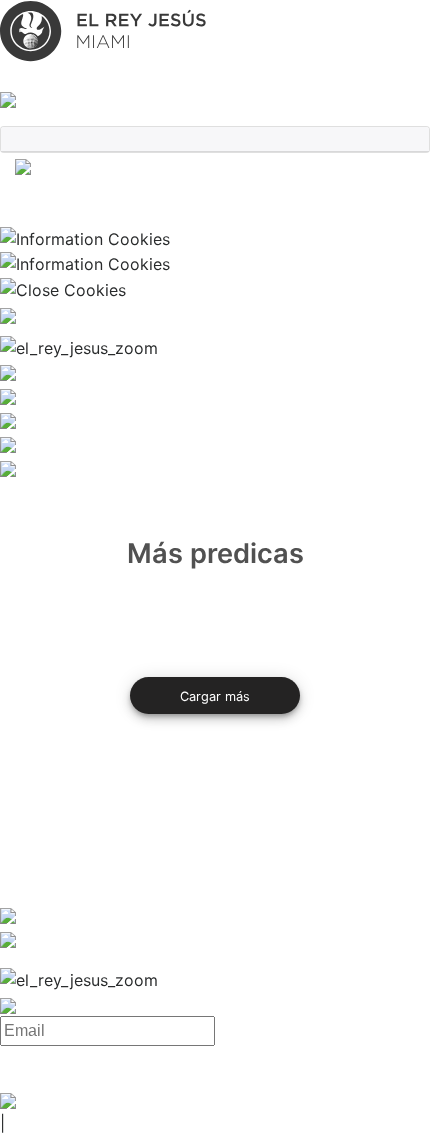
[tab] (215, 139)
